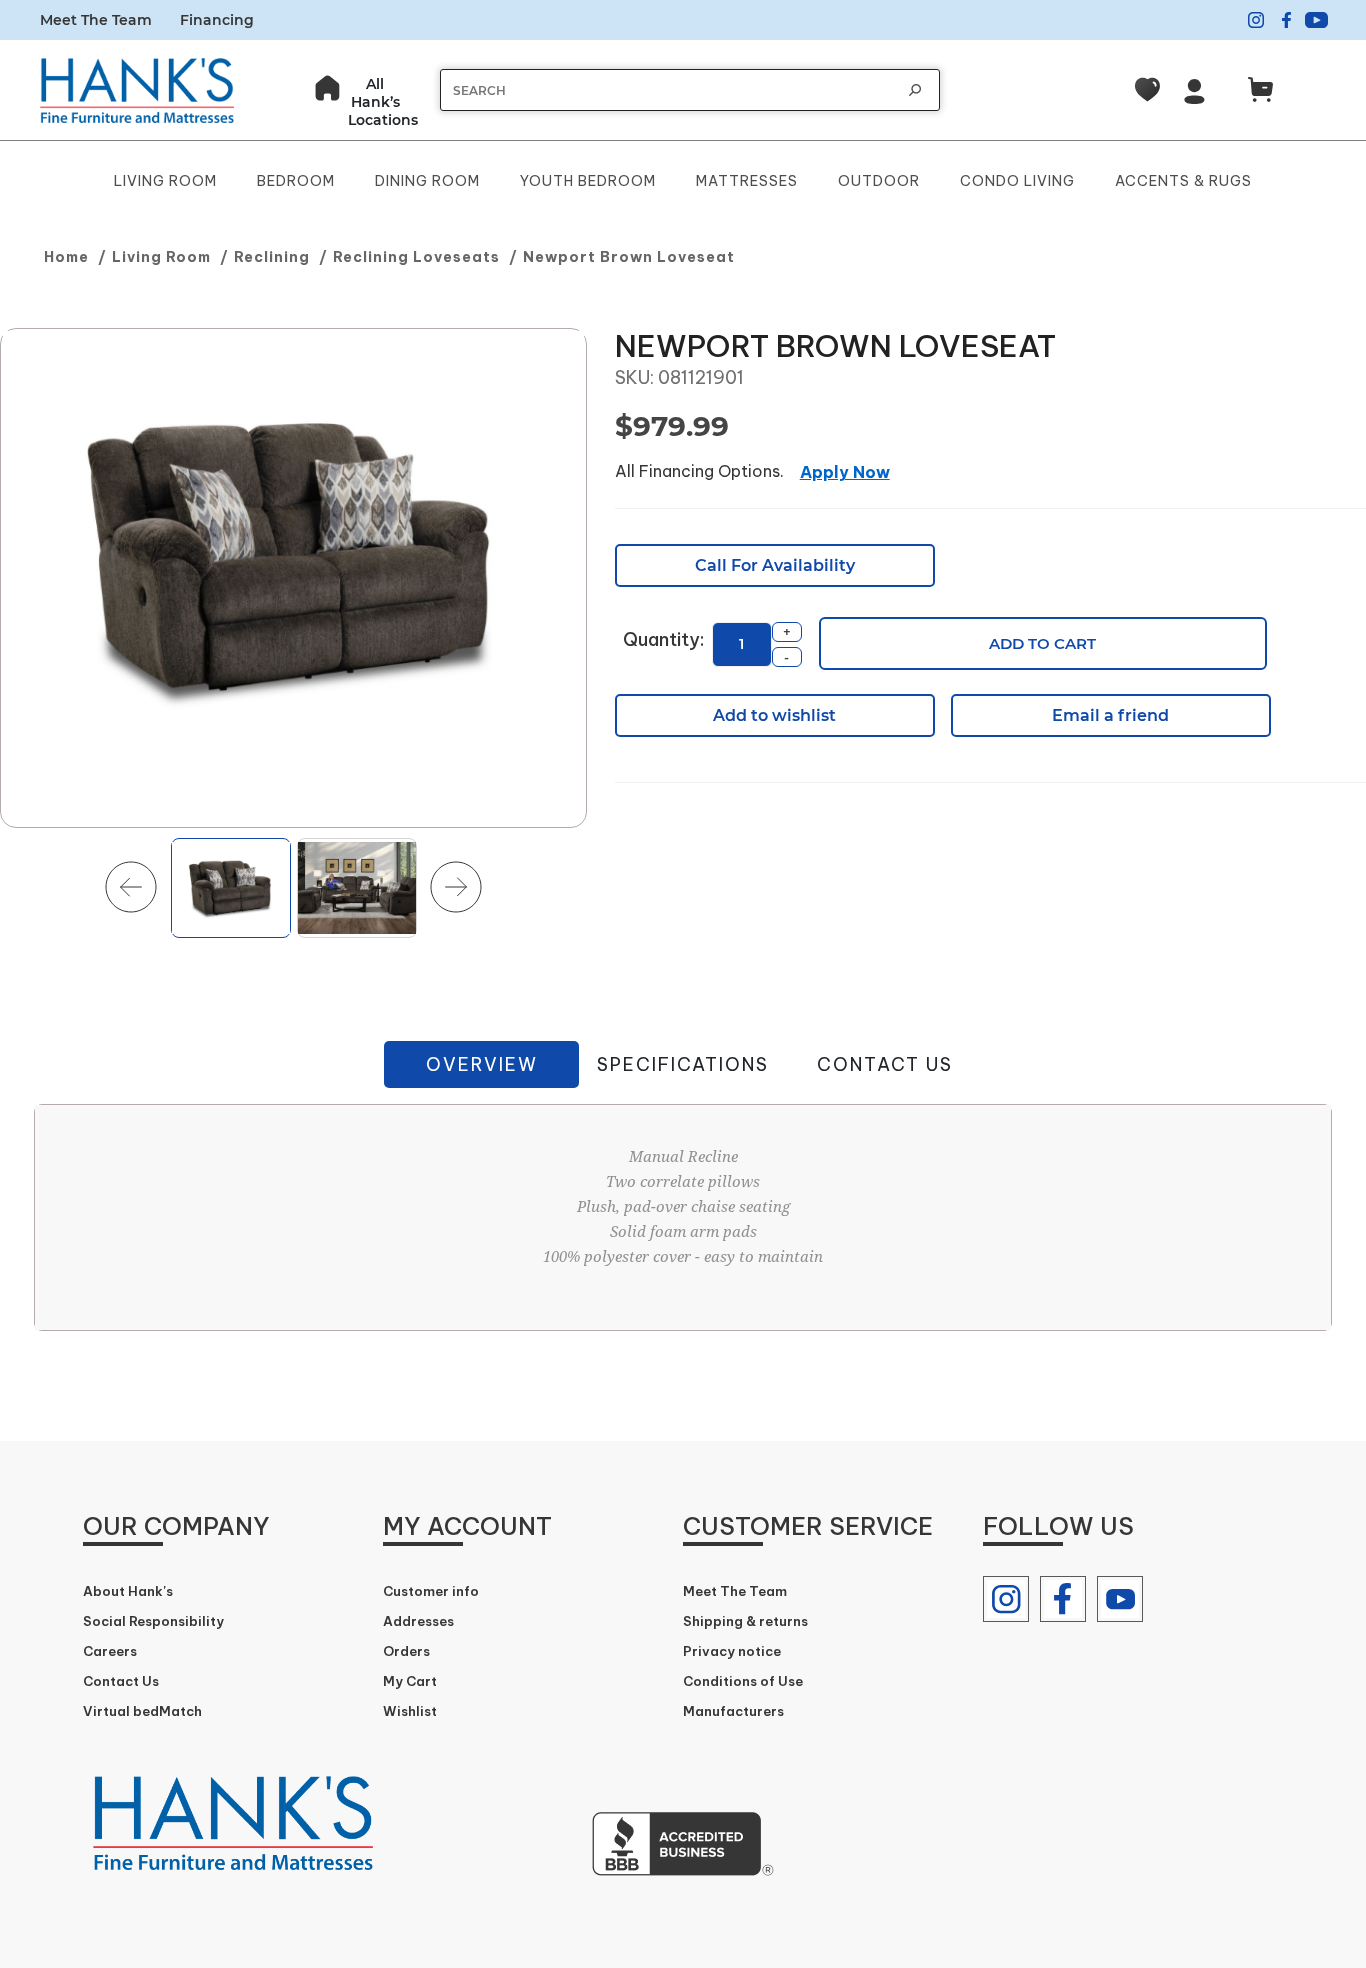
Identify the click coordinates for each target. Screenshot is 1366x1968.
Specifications (683, 1064)
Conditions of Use (743, 1681)
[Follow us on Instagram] (1006, 1599)
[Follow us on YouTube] (1120, 1599)
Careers (110, 1651)
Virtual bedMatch (142, 1711)
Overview (482, 1064)
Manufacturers (733, 1711)
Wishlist (410, 1711)
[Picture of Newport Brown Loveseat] (293, 579)
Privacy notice (732, 1651)
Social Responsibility (153, 1621)
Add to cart (1042, 643)
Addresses (418, 1621)
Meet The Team (96, 20)
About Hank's (128, 1591)
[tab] (481, 1064)
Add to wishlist (774, 715)
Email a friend (1110, 715)
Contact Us (885, 1064)
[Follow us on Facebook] (1063, 1599)
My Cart (410, 1681)
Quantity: (663, 639)
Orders (406, 1651)
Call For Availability (775, 565)
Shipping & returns (745, 1621)
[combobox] (670, 90)
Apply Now (845, 472)
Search (915, 90)
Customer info (431, 1591)
